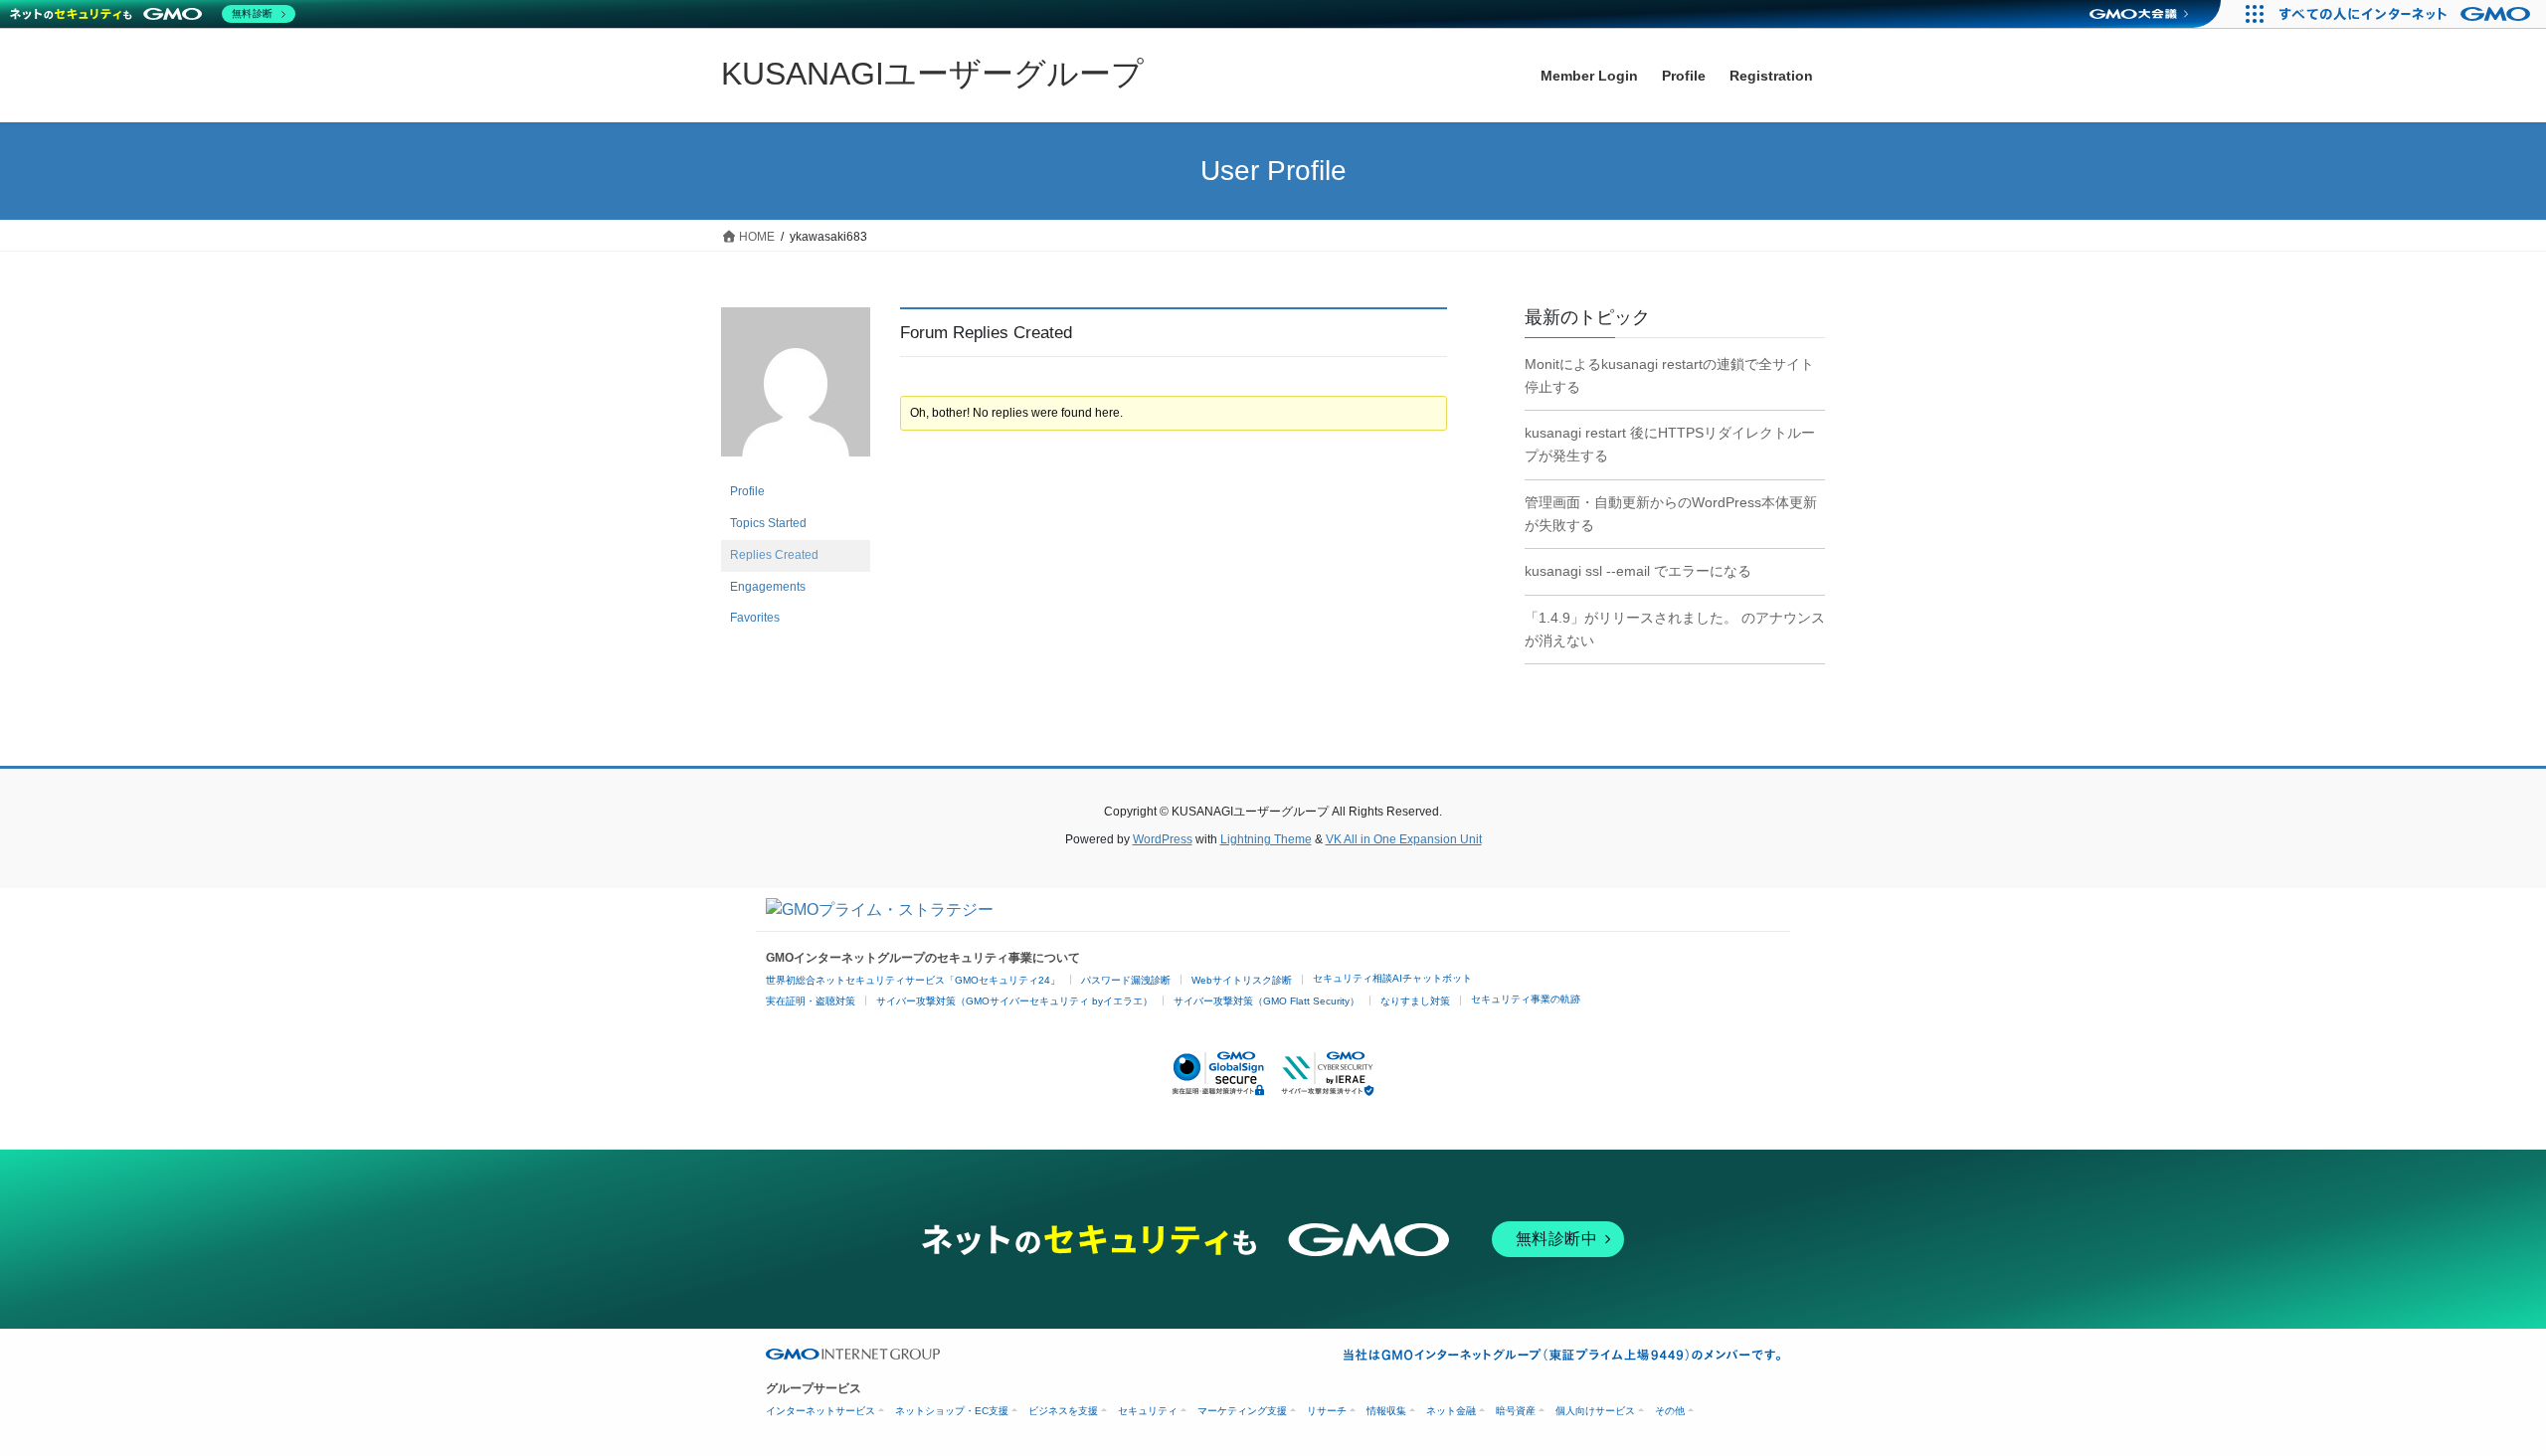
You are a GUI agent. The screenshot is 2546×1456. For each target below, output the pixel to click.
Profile (747, 491)
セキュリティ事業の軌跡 (1526, 999)
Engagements (768, 587)
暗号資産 (1516, 1411)
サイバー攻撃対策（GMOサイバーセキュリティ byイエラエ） (1014, 1001)
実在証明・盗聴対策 (811, 1001)
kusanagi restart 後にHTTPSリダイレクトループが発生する (1670, 444)
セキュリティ (1148, 1411)
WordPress (1163, 839)
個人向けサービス (1595, 1411)
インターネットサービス (820, 1411)
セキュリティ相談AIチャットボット (1392, 978)
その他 (1670, 1411)
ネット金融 (1451, 1411)
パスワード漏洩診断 (1126, 980)
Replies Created (774, 555)
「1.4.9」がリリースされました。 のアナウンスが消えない (1675, 629)
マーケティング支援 (1242, 1411)
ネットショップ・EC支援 (952, 1411)
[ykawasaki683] (796, 391)
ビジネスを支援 (1063, 1411)
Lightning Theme (1266, 839)
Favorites (755, 618)
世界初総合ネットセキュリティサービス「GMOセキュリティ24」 (913, 980)
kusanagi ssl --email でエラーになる (1638, 571)
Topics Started (768, 523)
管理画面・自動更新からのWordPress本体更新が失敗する (1671, 514)
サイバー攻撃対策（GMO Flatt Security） (1267, 1001)
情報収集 (1386, 1411)
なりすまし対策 (1415, 1001)
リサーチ (1327, 1411)
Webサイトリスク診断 (1242, 980)
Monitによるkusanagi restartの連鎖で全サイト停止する (1669, 375)
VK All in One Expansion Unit (1404, 839)
